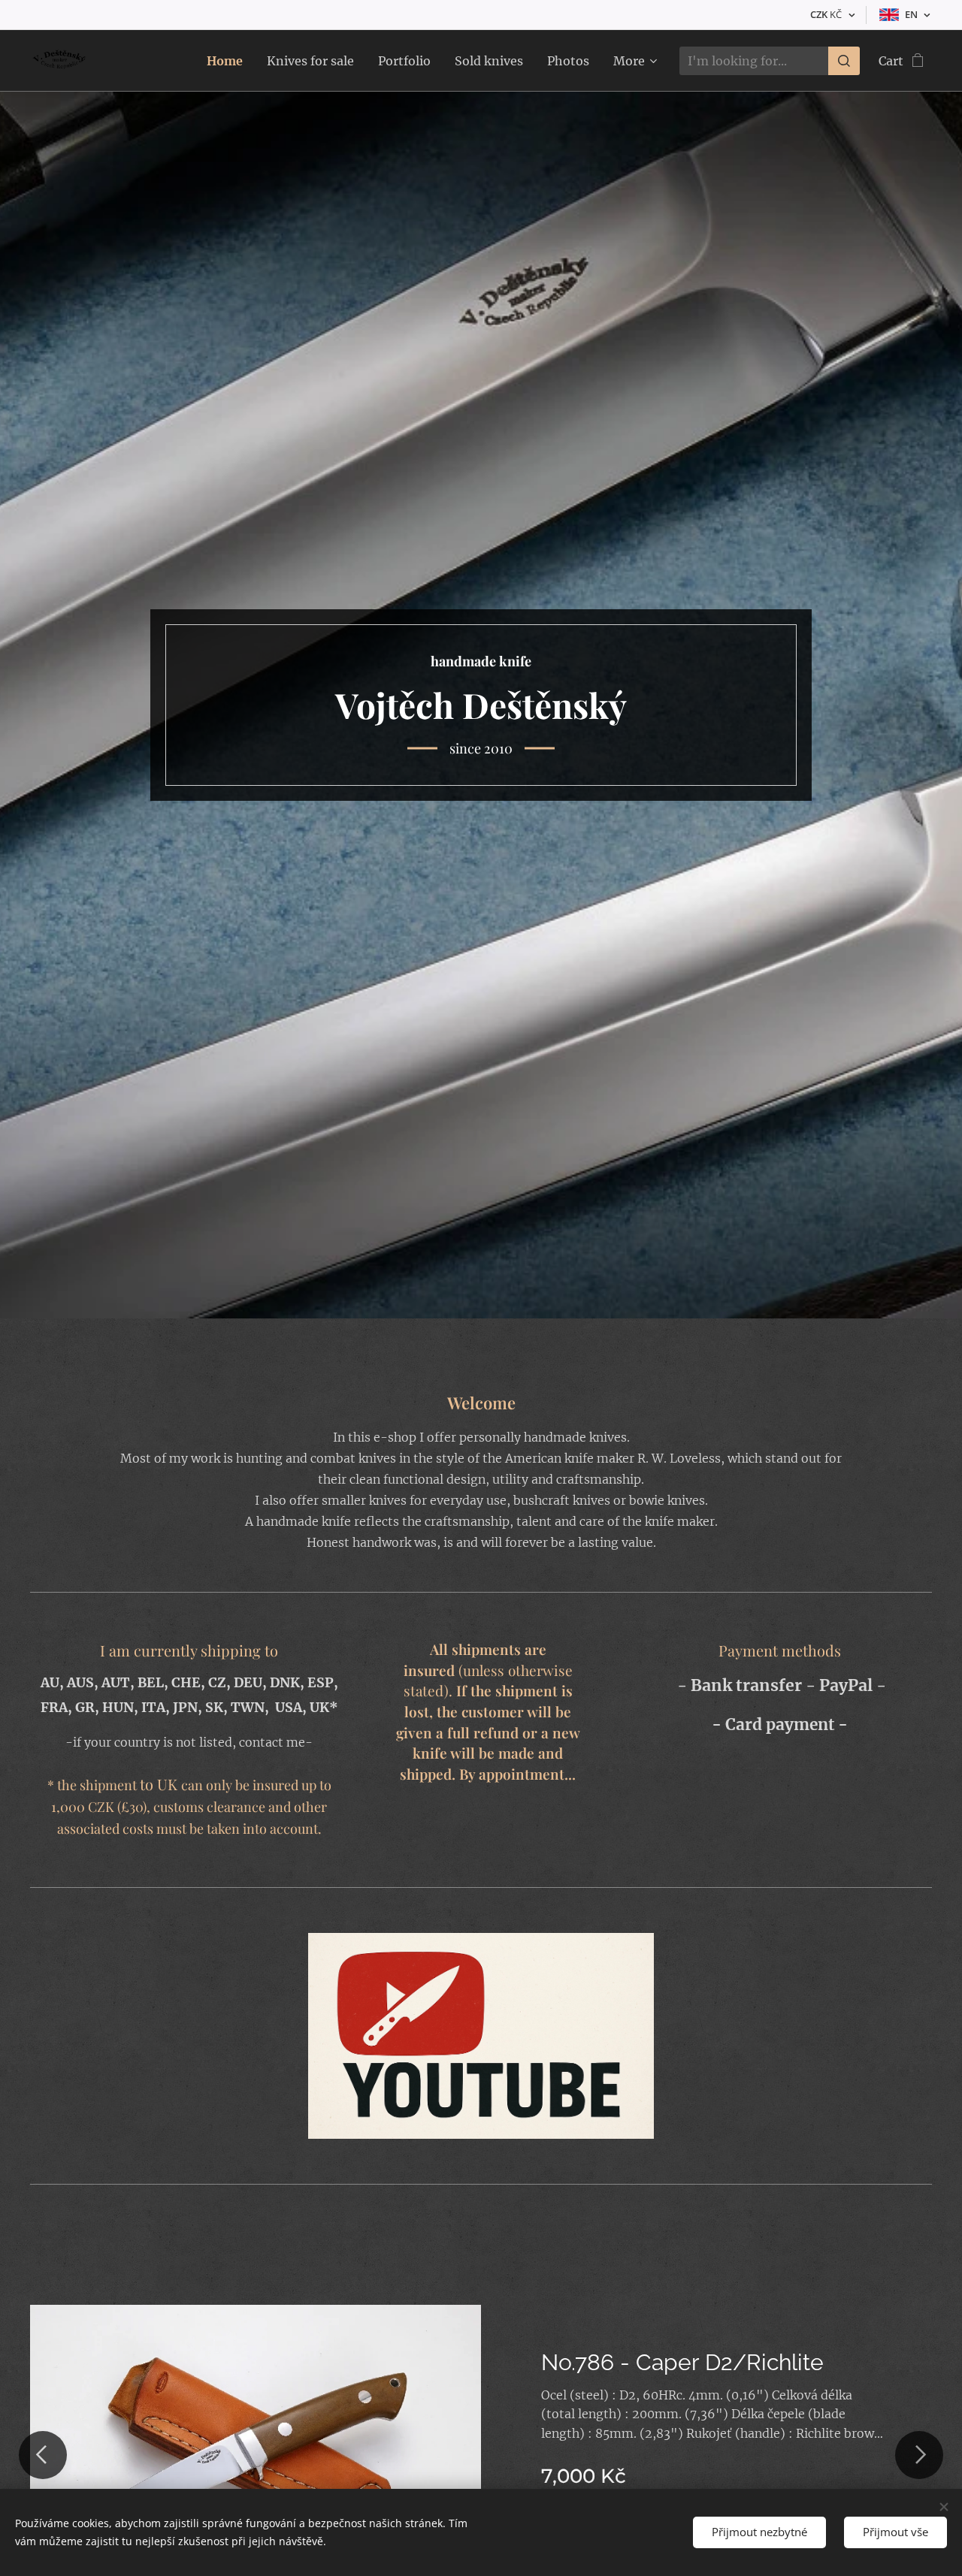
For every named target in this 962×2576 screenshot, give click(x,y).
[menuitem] (229, 61)
